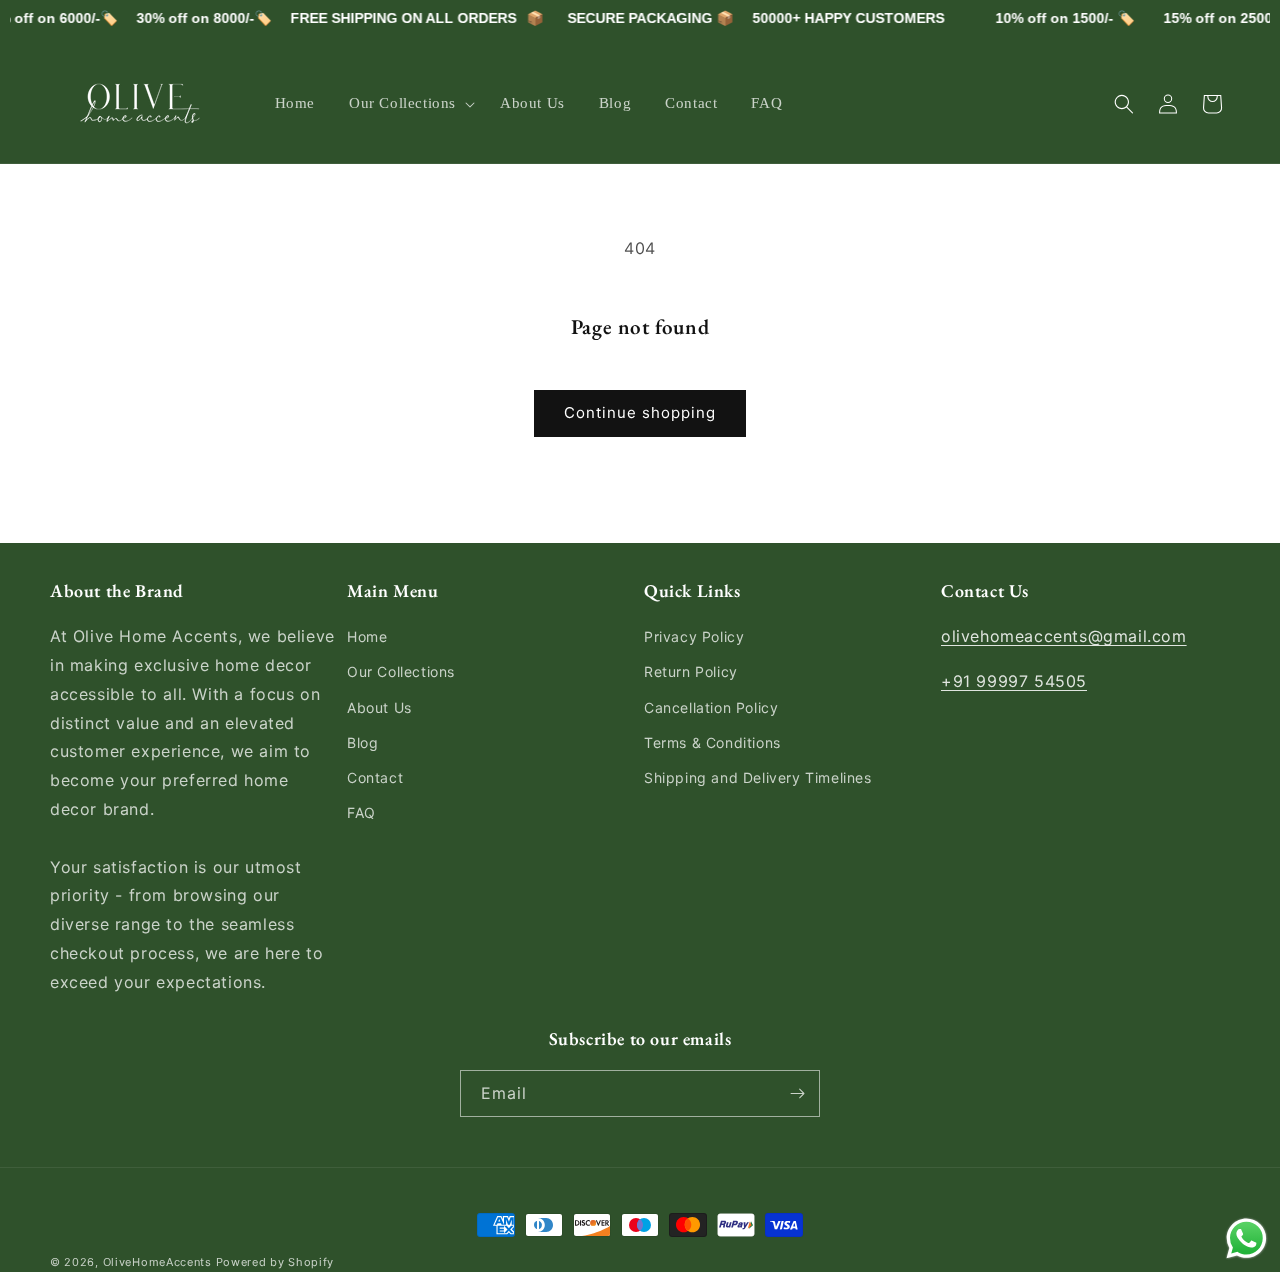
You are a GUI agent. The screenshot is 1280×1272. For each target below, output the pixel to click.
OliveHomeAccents (157, 1262)
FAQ (361, 812)
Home (367, 636)
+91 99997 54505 (1014, 681)
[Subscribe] (797, 1093)
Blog (362, 742)
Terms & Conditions (712, 742)
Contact (375, 777)
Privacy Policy (694, 636)
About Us (379, 707)
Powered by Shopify (275, 1262)
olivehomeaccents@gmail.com (1064, 636)
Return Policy (691, 671)
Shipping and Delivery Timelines (758, 777)
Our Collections (401, 671)
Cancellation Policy (711, 707)
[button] (407, 104)
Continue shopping (640, 412)
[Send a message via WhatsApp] (1246, 1238)
